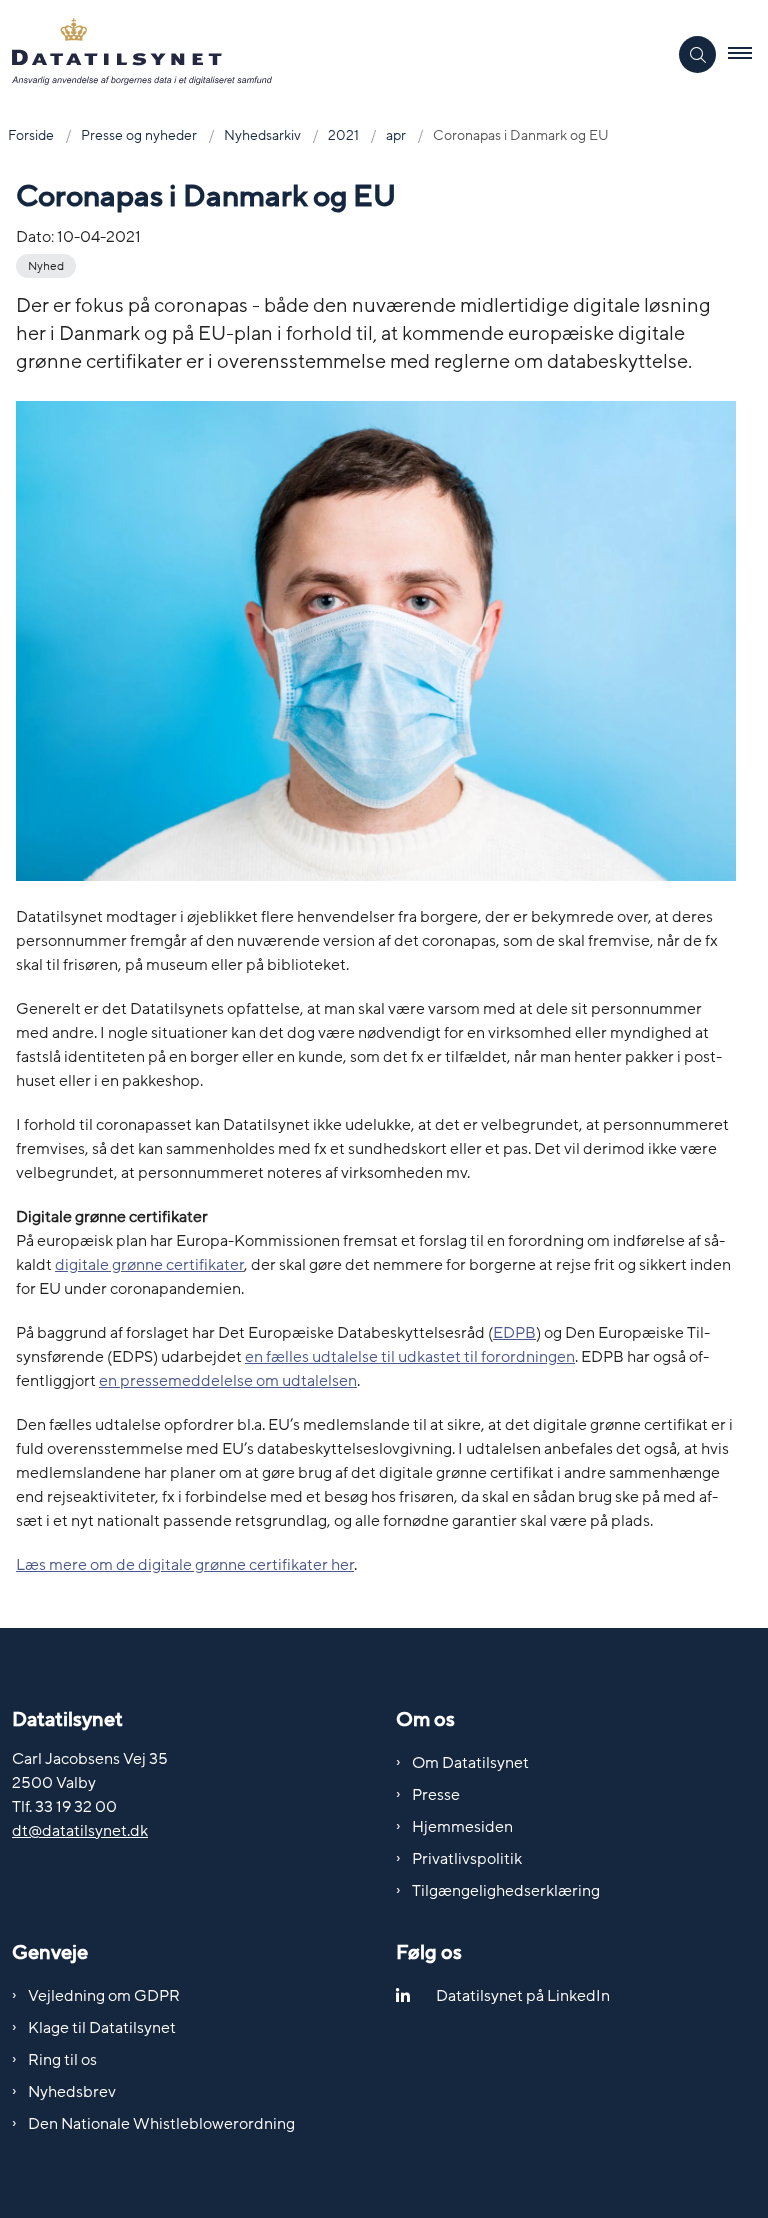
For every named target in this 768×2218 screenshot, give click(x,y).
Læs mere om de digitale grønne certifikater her (185, 1565)
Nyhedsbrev (72, 2092)
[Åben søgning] (697, 54)
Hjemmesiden (462, 1827)
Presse (436, 1795)
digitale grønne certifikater (149, 1265)
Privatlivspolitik (467, 1859)
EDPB (514, 1333)
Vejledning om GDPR (104, 1996)
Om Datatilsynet (470, 1763)
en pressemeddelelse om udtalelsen (228, 1381)
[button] (748, 55)
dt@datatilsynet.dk (80, 1831)
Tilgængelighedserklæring (506, 1891)
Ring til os (62, 2060)
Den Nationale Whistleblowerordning (161, 2124)
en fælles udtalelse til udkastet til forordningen (410, 1357)
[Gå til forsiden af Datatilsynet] (325, 55)
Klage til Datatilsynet (102, 2028)
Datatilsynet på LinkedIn (523, 1996)
